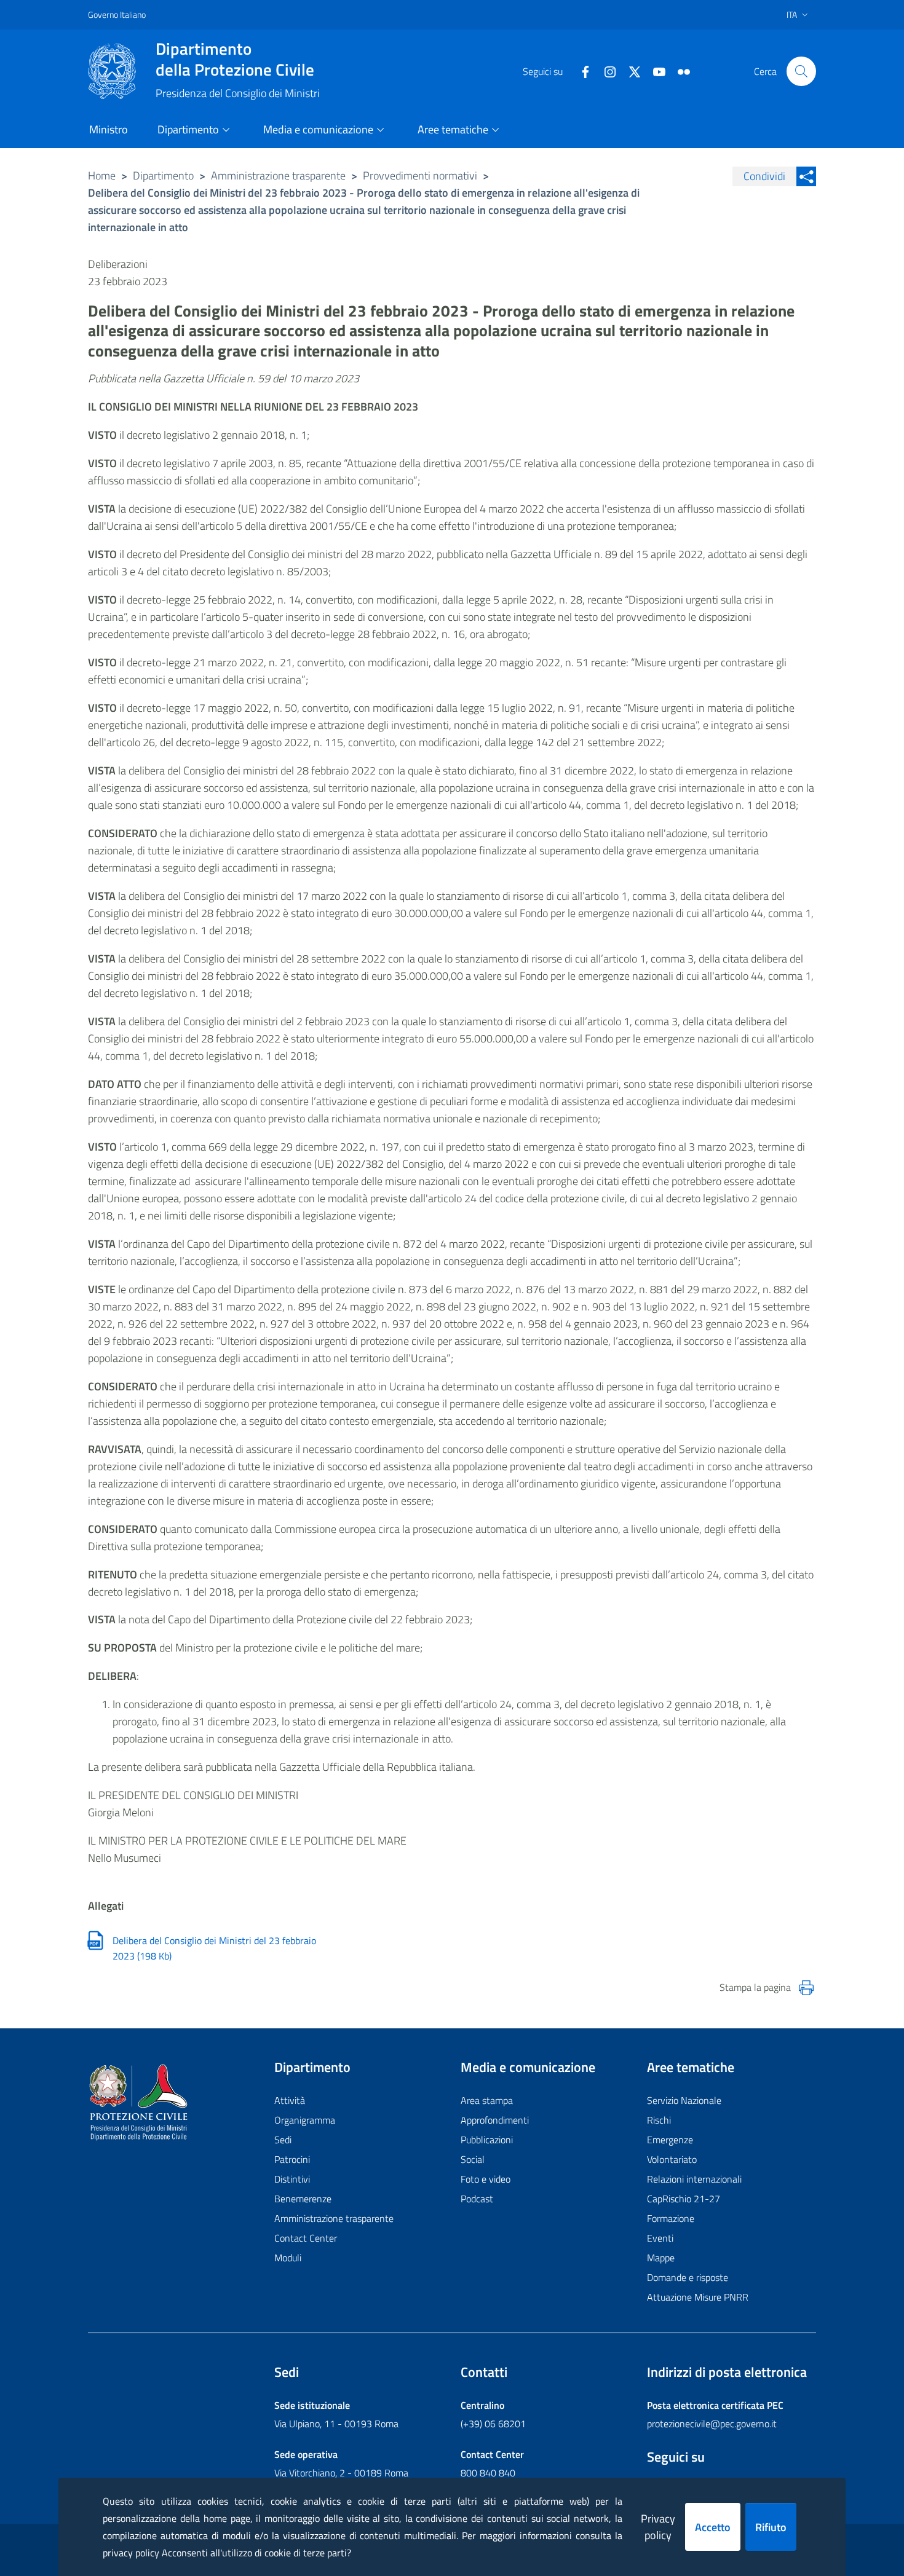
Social (473, 2159)
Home (102, 175)
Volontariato (672, 2159)
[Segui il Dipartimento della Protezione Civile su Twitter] (630, 71)
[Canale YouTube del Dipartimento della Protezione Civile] (654, 71)
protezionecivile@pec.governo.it (712, 2424)
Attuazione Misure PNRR (698, 2297)
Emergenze (670, 2140)
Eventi (660, 2238)
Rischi (659, 2120)
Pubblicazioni (487, 2140)
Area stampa (487, 2100)
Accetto (713, 2527)
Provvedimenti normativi (420, 175)
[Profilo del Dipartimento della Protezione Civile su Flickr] (679, 71)
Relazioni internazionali (694, 2179)
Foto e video (486, 2179)
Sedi (283, 2140)
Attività (290, 2100)
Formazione (671, 2218)
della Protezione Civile (235, 59)
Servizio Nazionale (684, 2100)
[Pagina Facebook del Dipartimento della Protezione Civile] (581, 71)
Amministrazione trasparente (278, 175)
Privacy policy (658, 2527)
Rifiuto (771, 2527)
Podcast (477, 2199)
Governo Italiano (117, 14)
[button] (801, 71)
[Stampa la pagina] (806, 1988)
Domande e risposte (688, 2277)
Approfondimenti (495, 2120)
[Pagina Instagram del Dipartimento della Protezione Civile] (605, 71)
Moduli (288, 2258)
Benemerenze (303, 2199)
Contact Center (306, 2238)
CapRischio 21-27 (684, 2199)
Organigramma (305, 2120)
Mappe (661, 2258)
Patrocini (292, 2159)
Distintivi (292, 2179)
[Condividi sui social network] (806, 176)
